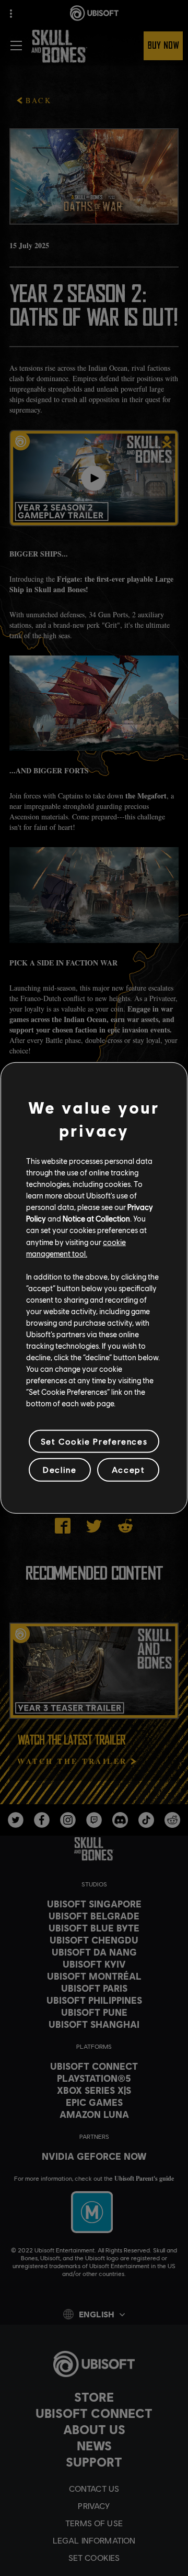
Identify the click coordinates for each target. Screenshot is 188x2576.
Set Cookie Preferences (94, 1441)
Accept (128, 1469)
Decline (60, 1469)
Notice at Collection (96, 1218)
